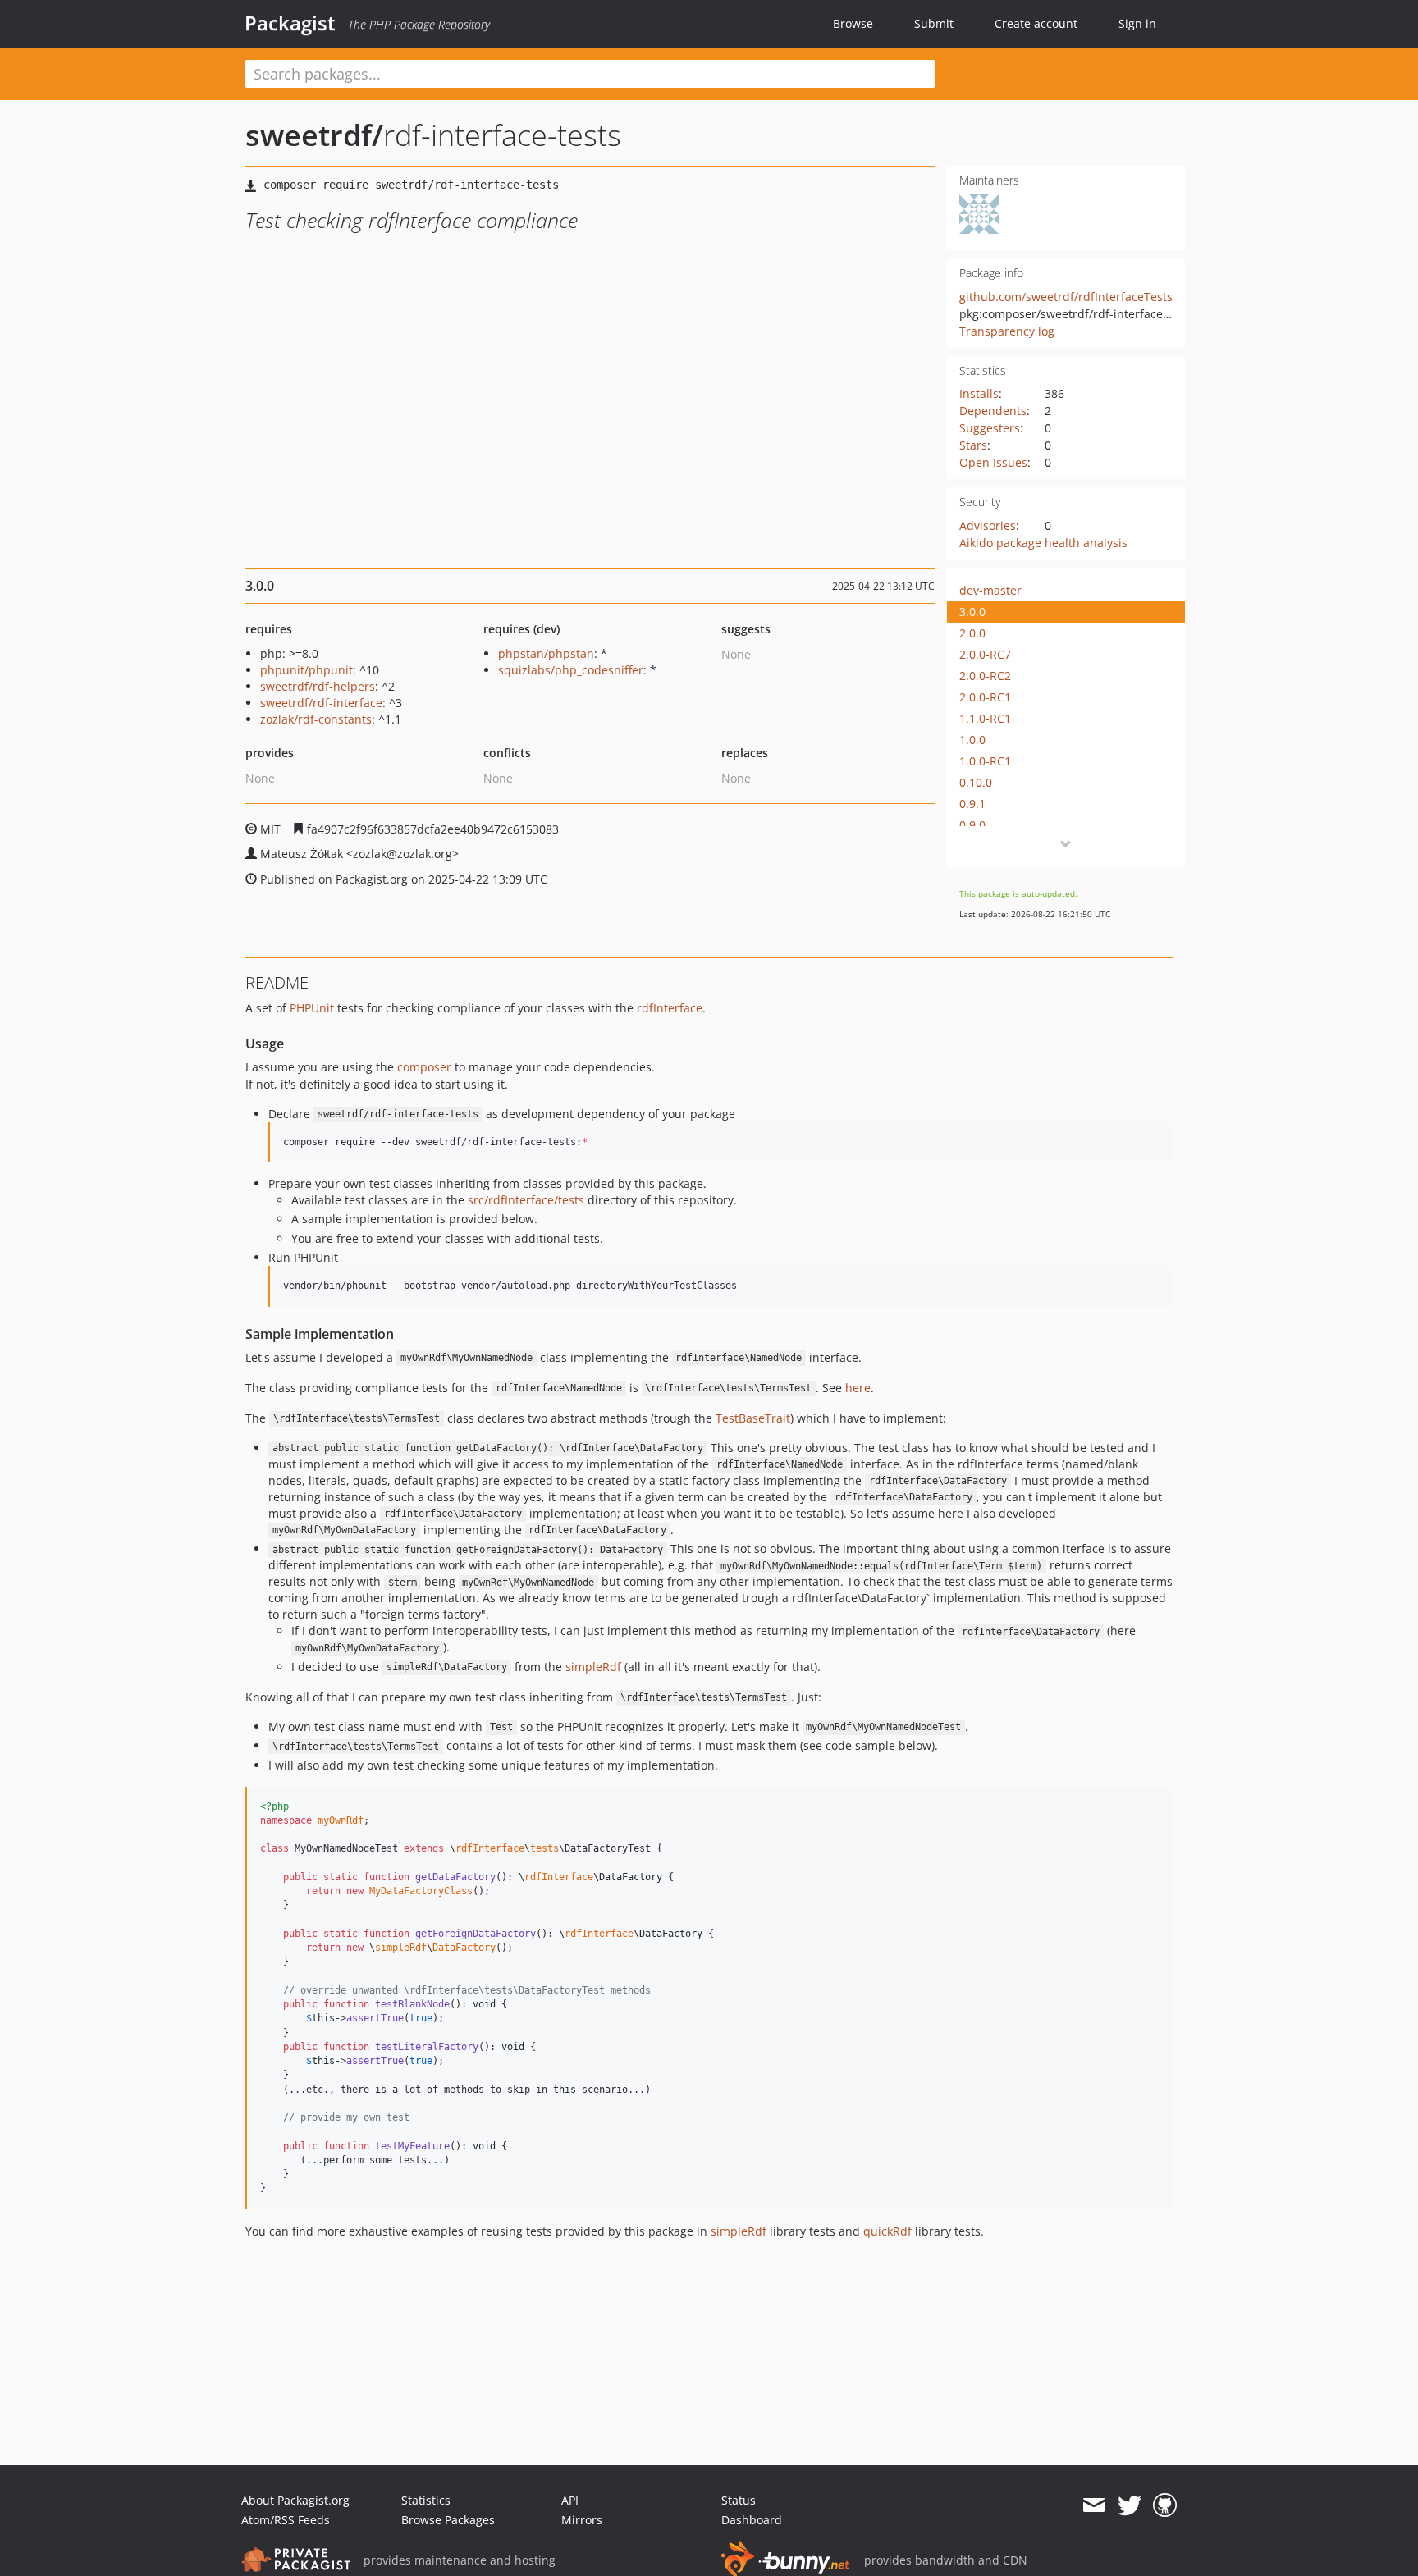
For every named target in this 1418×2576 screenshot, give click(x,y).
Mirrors (582, 2520)
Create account (1036, 23)
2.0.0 (972, 633)
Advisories (988, 525)
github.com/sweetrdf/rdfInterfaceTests (1066, 297)
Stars (973, 445)
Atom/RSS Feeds (286, 2520)
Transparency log (1007, 331)
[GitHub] (1165, 2505)
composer (424, 1067)
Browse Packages (448, 2520)
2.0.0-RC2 (985, 676)
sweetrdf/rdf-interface (321, 703)
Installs (979, 393)
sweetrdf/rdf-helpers (318, 686)
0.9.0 (972, 825)
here (858, 1388)
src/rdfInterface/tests (526, 1200)
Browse (853, 23)
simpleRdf (593, 1667)
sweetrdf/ (314, 135)
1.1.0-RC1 (985, 718)
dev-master (990, 590)
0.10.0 (976, 782)
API (570, 2500)
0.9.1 (972, 804)
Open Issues (993, 462)
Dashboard (752, 2520)
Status (739, 2500)
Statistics (426, 2500)
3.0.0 (972, 612)
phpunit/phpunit (306, 670)
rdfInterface (670, 1008)
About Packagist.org (295, 2500)
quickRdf (887, 2231)
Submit (934, 23)
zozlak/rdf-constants (316, 719)
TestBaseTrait (753, 1418)
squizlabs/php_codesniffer (571, 670)
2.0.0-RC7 (985, 654)
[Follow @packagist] (1130, 2505)
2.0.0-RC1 (985, 697)
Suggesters (990, 428)
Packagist (290, 23)
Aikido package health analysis (1043, 543)
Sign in (1137, 23)
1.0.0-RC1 (985, 761)
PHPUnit (312, 1008)
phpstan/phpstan (546, 653)
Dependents (993, 411)
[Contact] (1093, 2505)
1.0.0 (972, 740)
